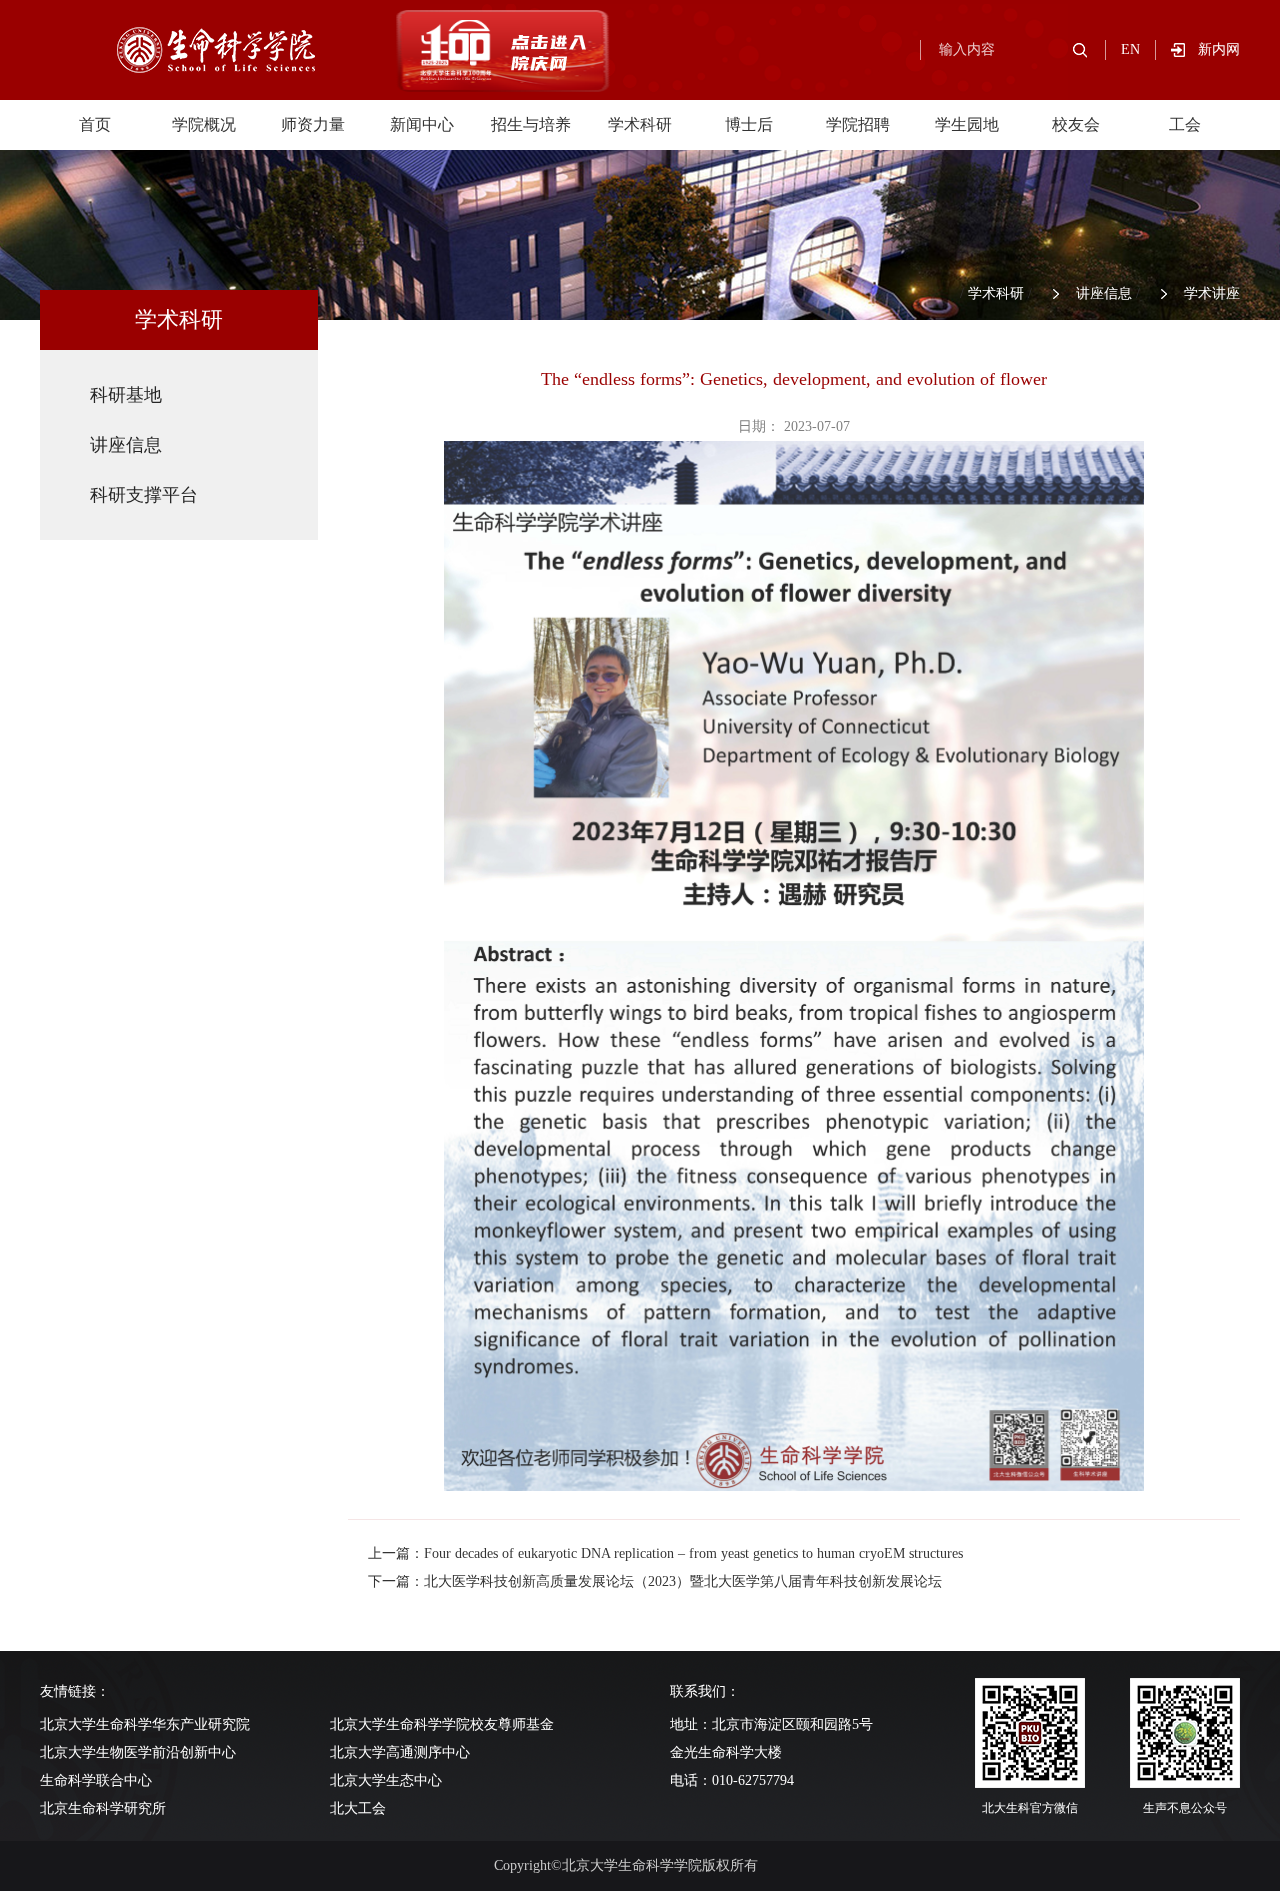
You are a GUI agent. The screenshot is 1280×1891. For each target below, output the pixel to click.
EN (1130, 49)
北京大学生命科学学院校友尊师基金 (442, 1724)
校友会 (1076, 124)
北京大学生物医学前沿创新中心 (138, 1752)
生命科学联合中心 (96, 1780)
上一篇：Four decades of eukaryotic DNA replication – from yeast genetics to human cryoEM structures (665, 1553)
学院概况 (204, 124)
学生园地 (967, 124)
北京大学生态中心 (386, 1780)
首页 (95, 124)
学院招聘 (858, 124)
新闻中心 (422, 124)
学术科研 (640, 124)
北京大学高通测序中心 (400, 1752)
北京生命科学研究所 (103, 1808)
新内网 (1219, 49)
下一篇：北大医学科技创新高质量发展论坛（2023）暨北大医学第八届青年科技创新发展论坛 (655, 1581)
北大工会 (358, 1808)
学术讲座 (1212, 293)
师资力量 (313, 124)
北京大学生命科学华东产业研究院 (145, 1724)
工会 (1185, 124)
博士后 (749, 124)
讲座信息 (1104, 293)
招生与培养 (531, 124)
